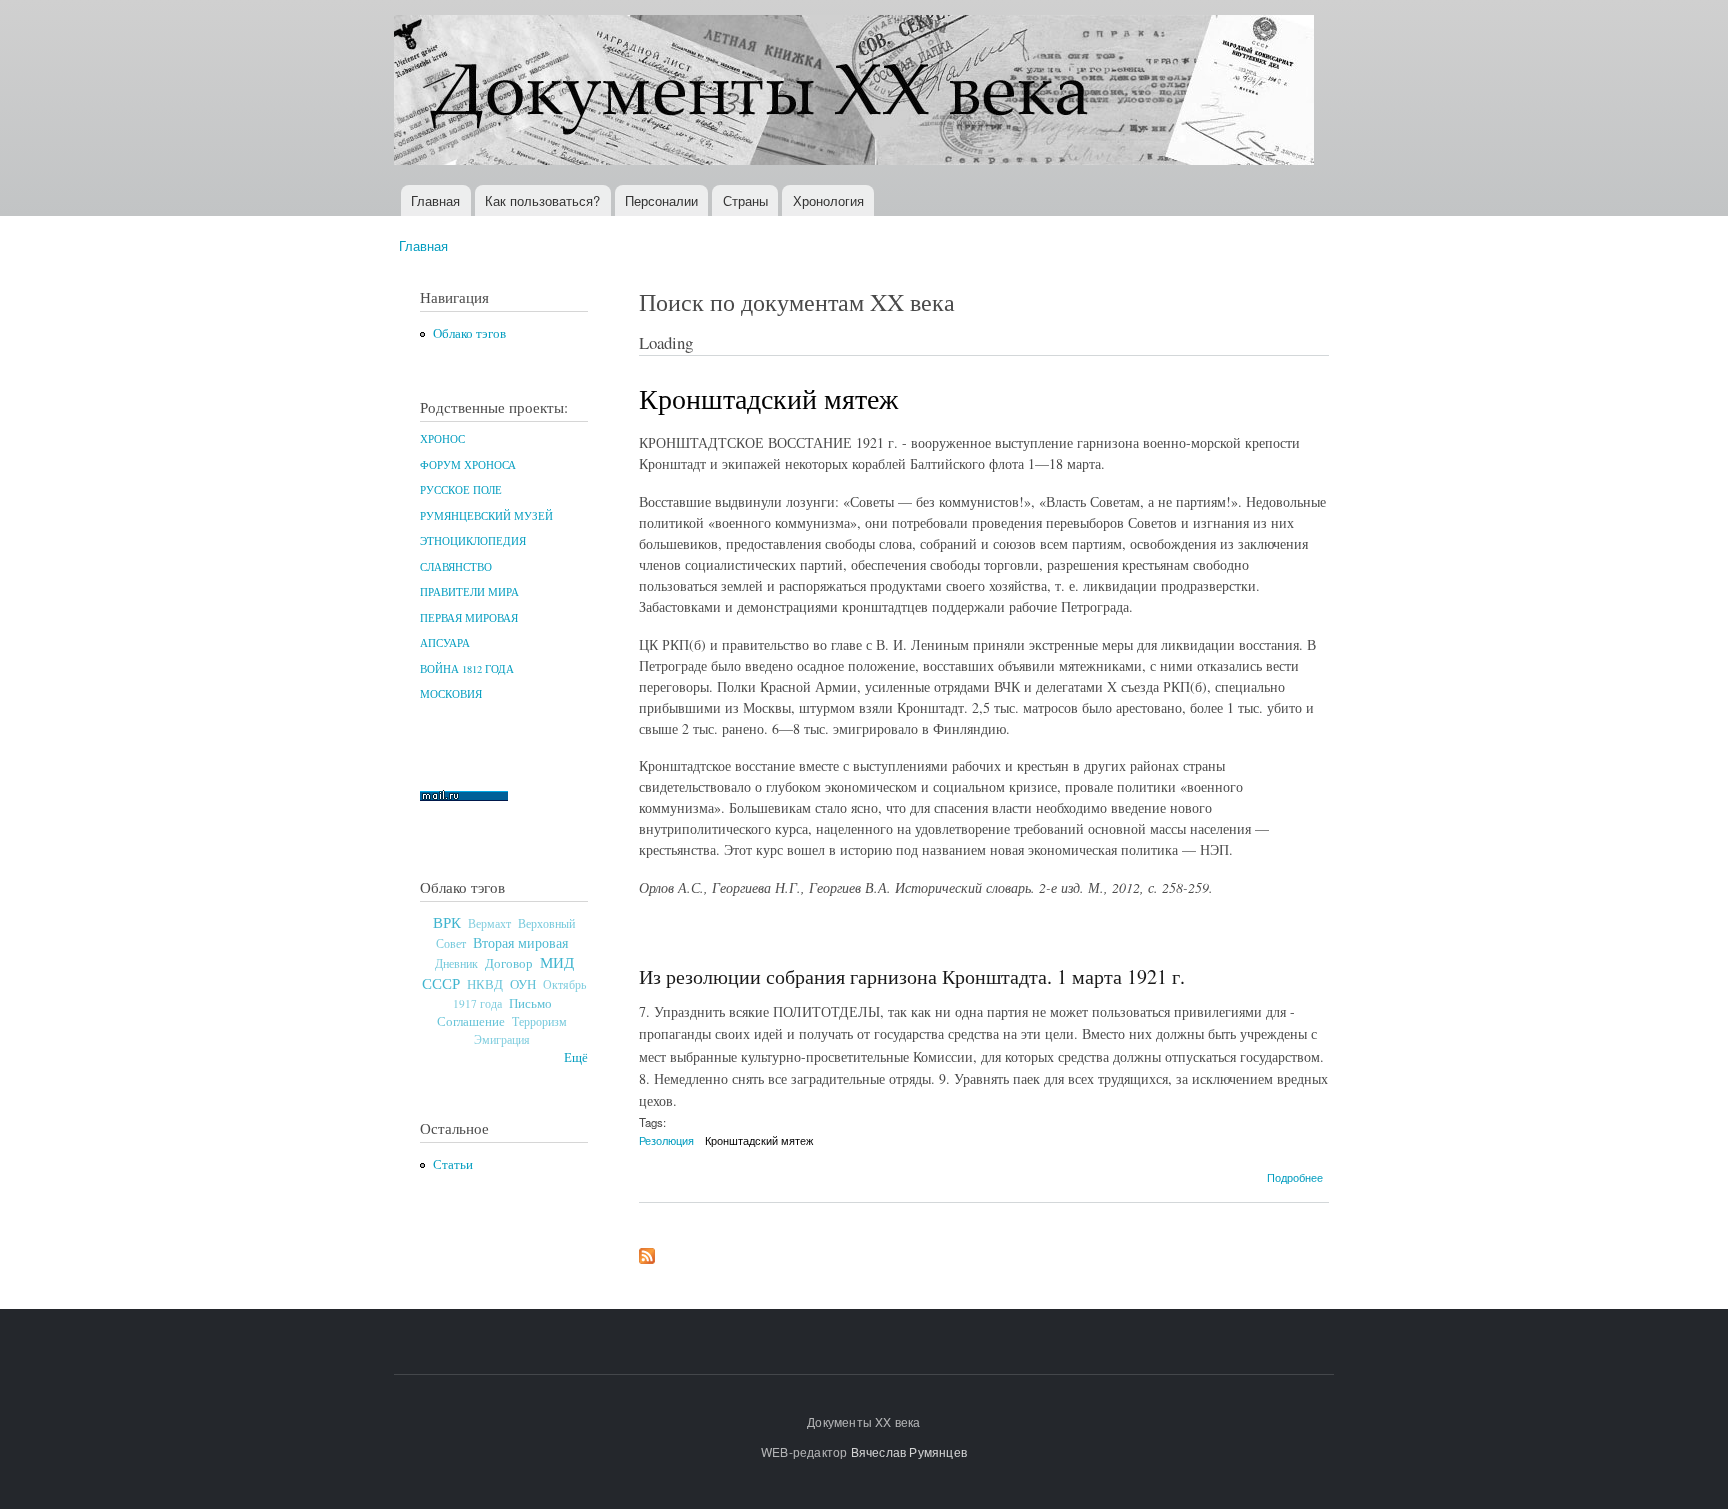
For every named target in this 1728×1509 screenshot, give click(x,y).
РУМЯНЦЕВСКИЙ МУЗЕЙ (486, 516)
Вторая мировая (520, 942)
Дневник (456, 963)
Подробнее (1295, 1177)
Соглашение (471, 1021)
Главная (435, 200)
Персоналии (661, 200)
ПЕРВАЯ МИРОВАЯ (469, 618)
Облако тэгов (469, 333)
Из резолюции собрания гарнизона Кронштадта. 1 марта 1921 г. (912, 976)
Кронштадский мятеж (759, 1140)
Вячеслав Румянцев (909, 1451)
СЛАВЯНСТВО (456, 567)
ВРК (447, 922)
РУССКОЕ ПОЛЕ (461, 490)
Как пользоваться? (542, 200)
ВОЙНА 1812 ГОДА (467, 669)
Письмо (530, 1003)
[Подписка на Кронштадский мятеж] (647, 1251)
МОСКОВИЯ (451, 694)
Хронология (828, 200)
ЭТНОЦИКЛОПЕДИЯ (473, 541)
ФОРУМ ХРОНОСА (468, 465)
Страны (745, 200)
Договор (509, 963)
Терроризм (539, 1021)
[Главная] (856, 92)
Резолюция (666, 1140)
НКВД (485, 984)
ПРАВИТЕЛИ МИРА (469, 592)
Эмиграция (502, 1039)
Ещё (576, 1057)
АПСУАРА (445, 643)
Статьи (453, 1164)
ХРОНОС (442, 439)
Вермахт (489, 923)
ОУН (523, 984)
